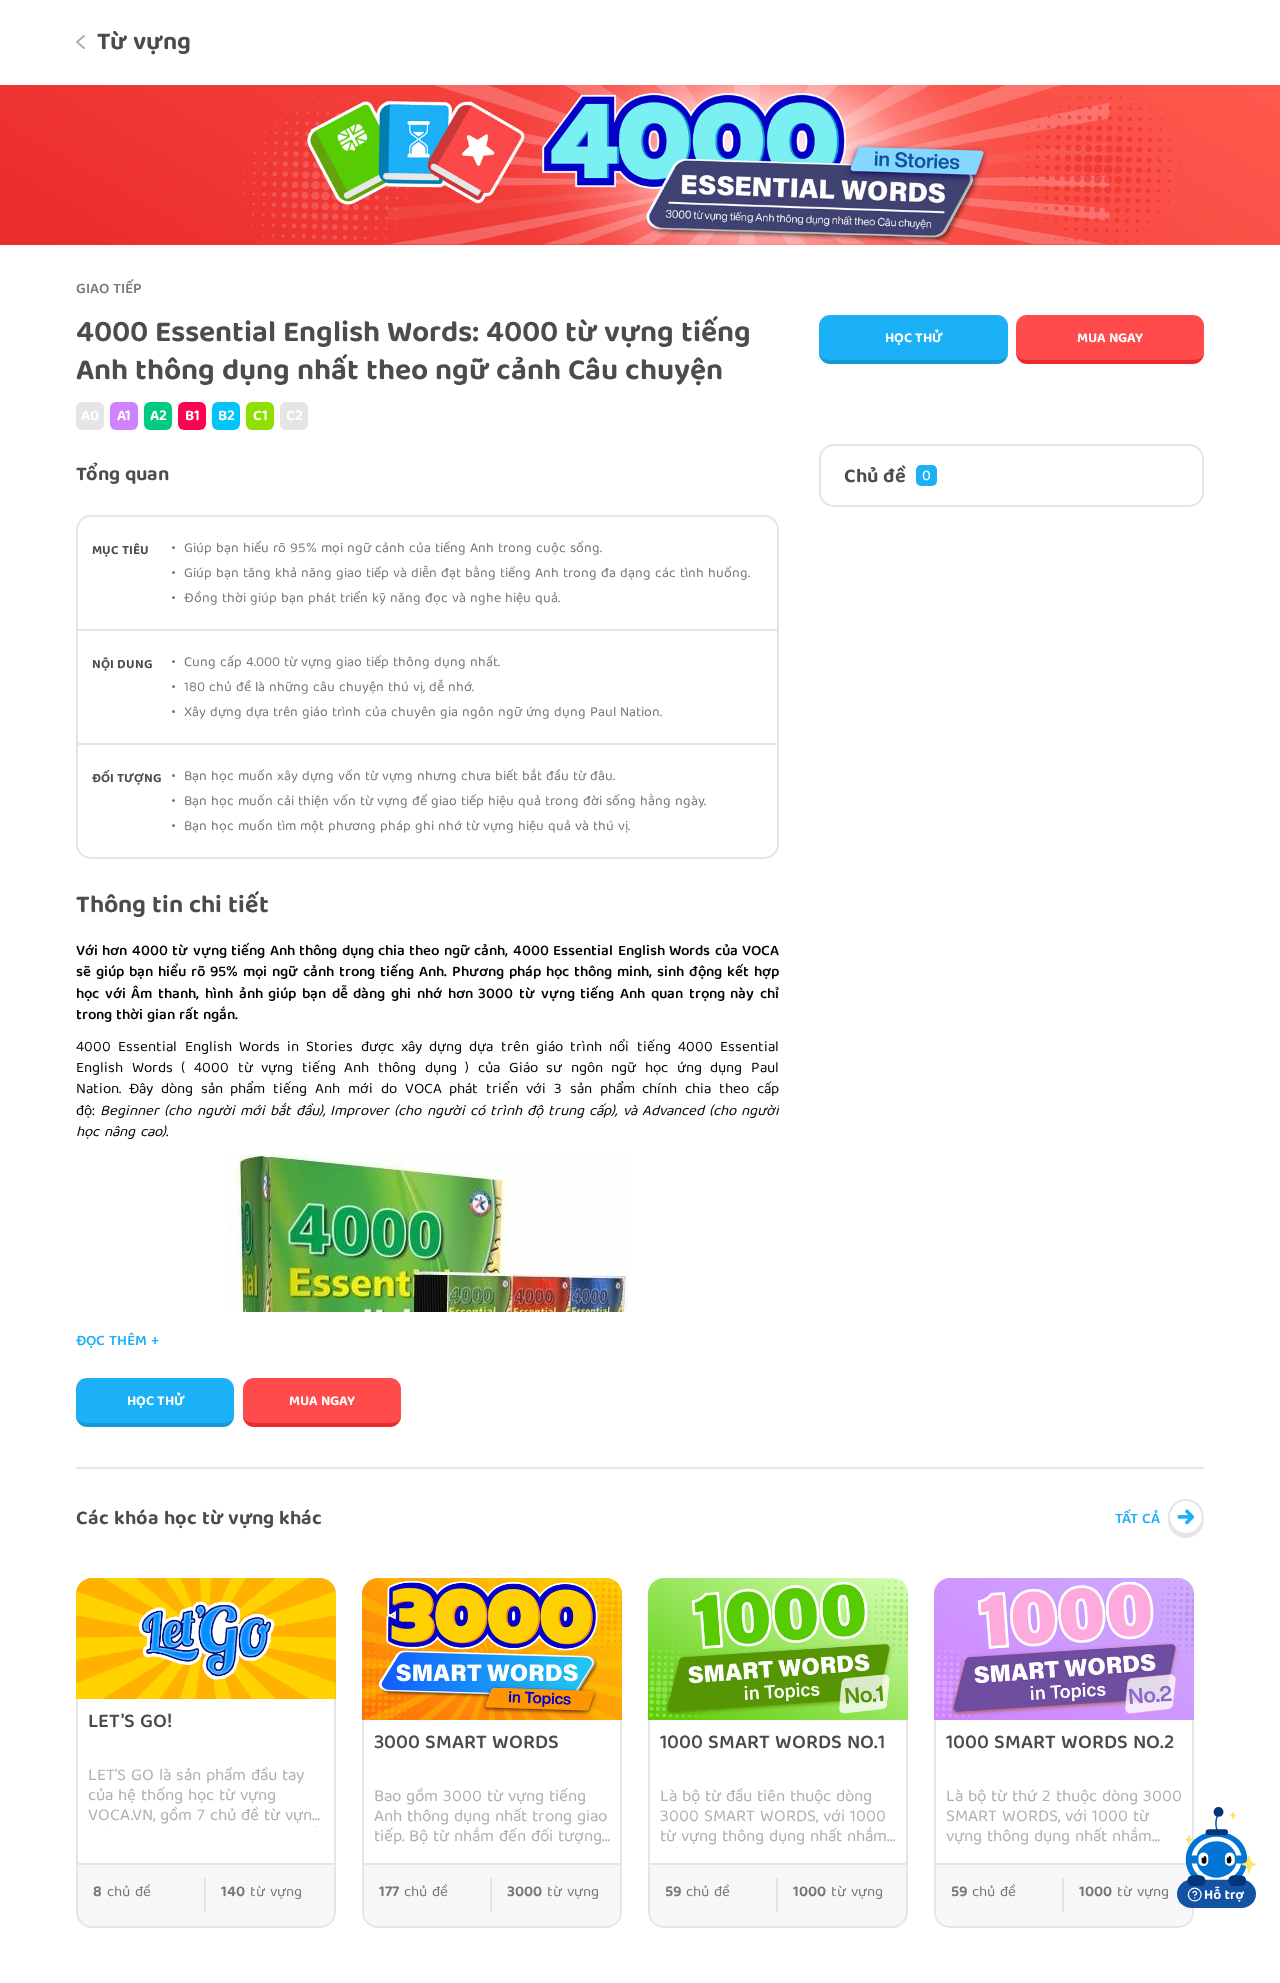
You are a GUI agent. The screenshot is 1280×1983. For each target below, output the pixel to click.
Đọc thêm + (117, 1342)
